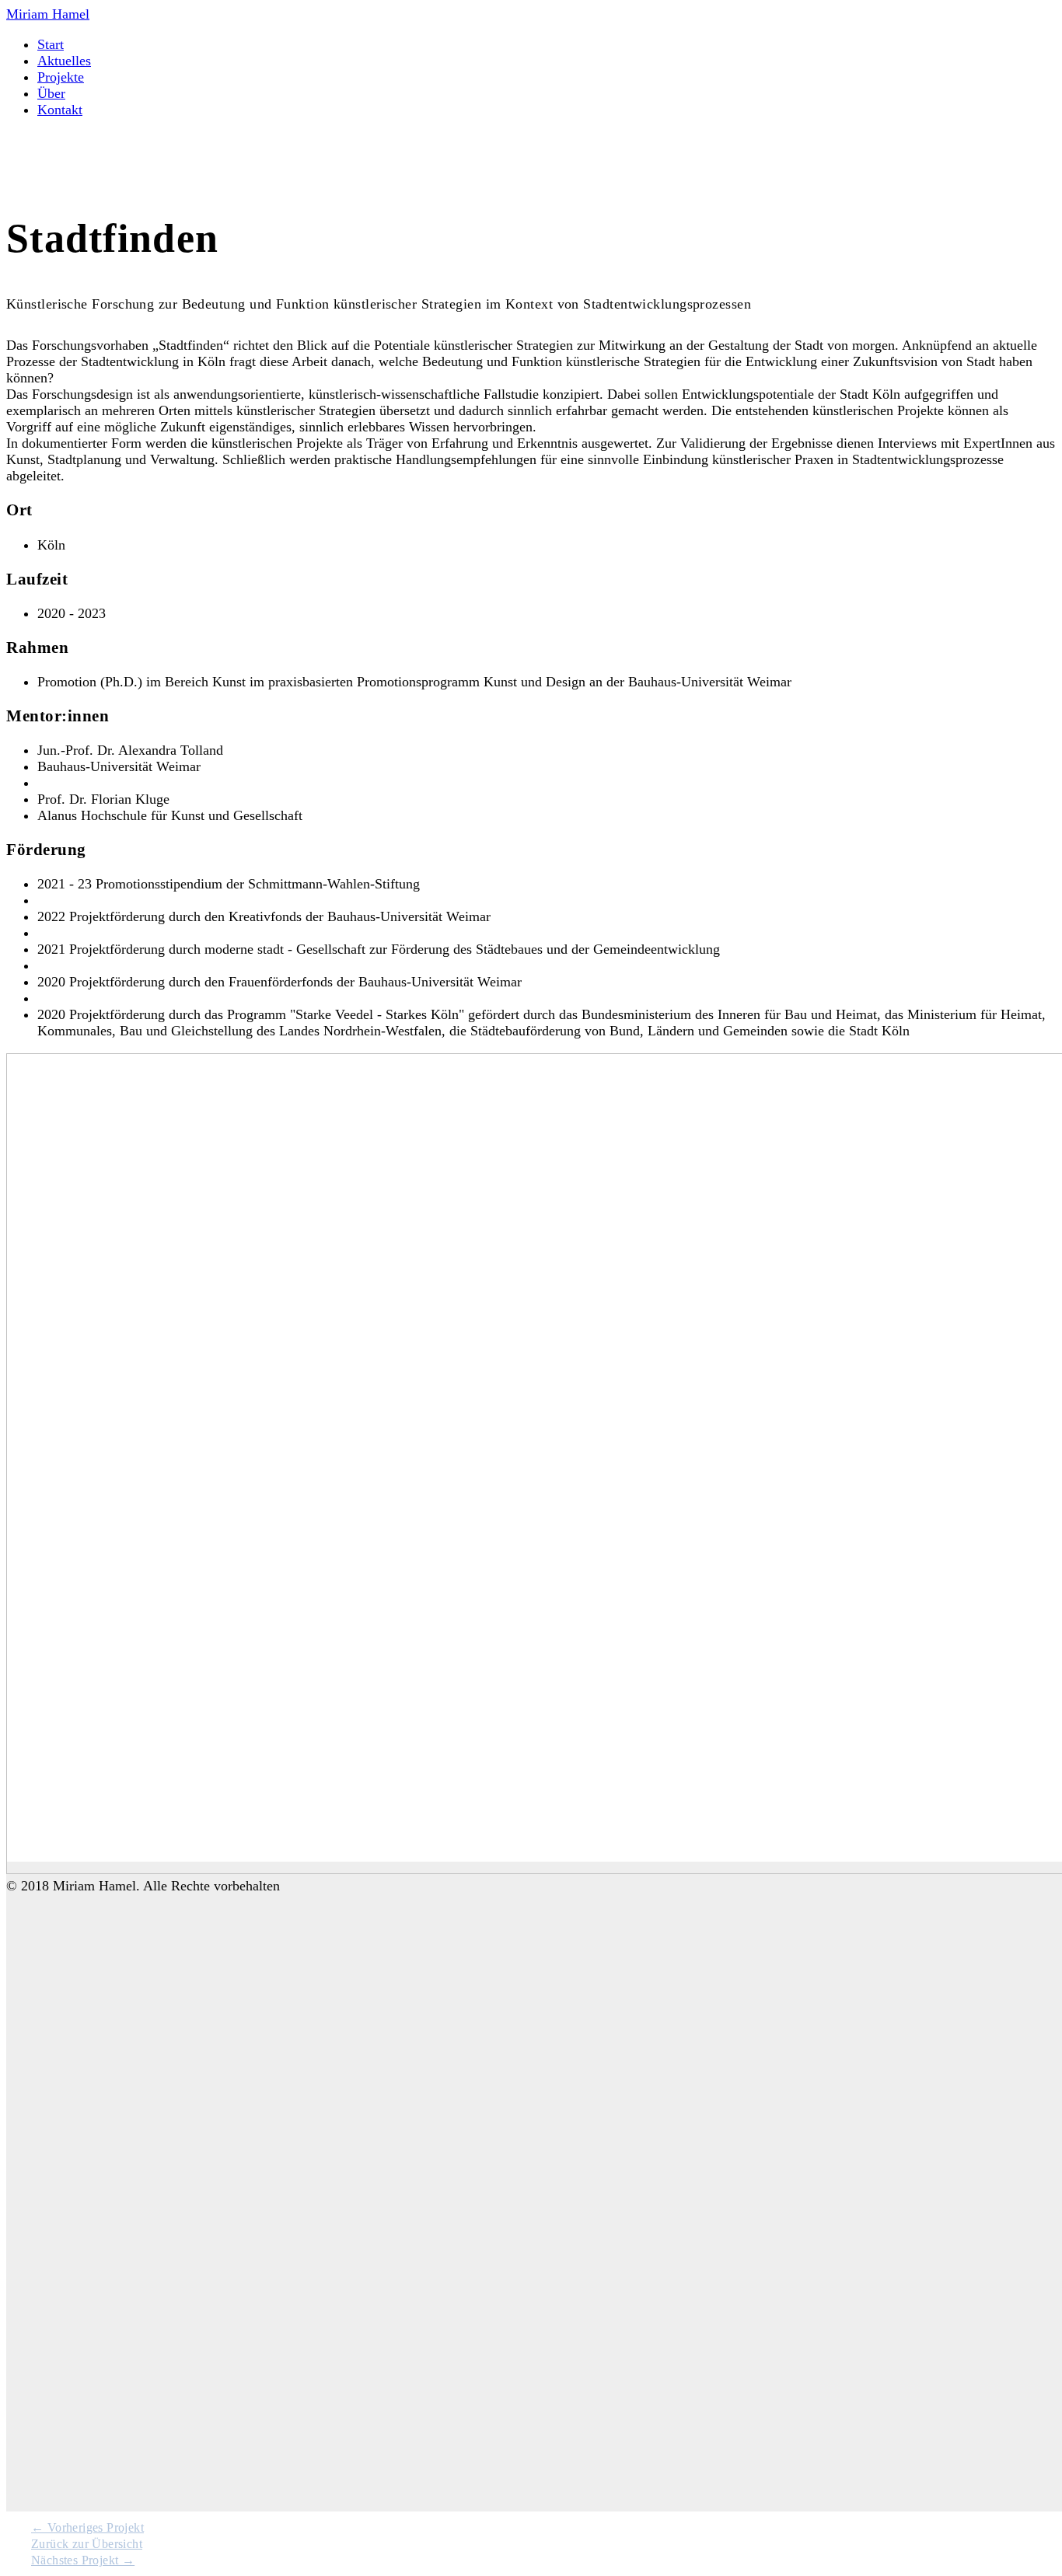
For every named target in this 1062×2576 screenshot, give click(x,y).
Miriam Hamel (48, 14)
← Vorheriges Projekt (87, 2527)
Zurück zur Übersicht (87, 2544)
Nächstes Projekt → (83, 2560)
